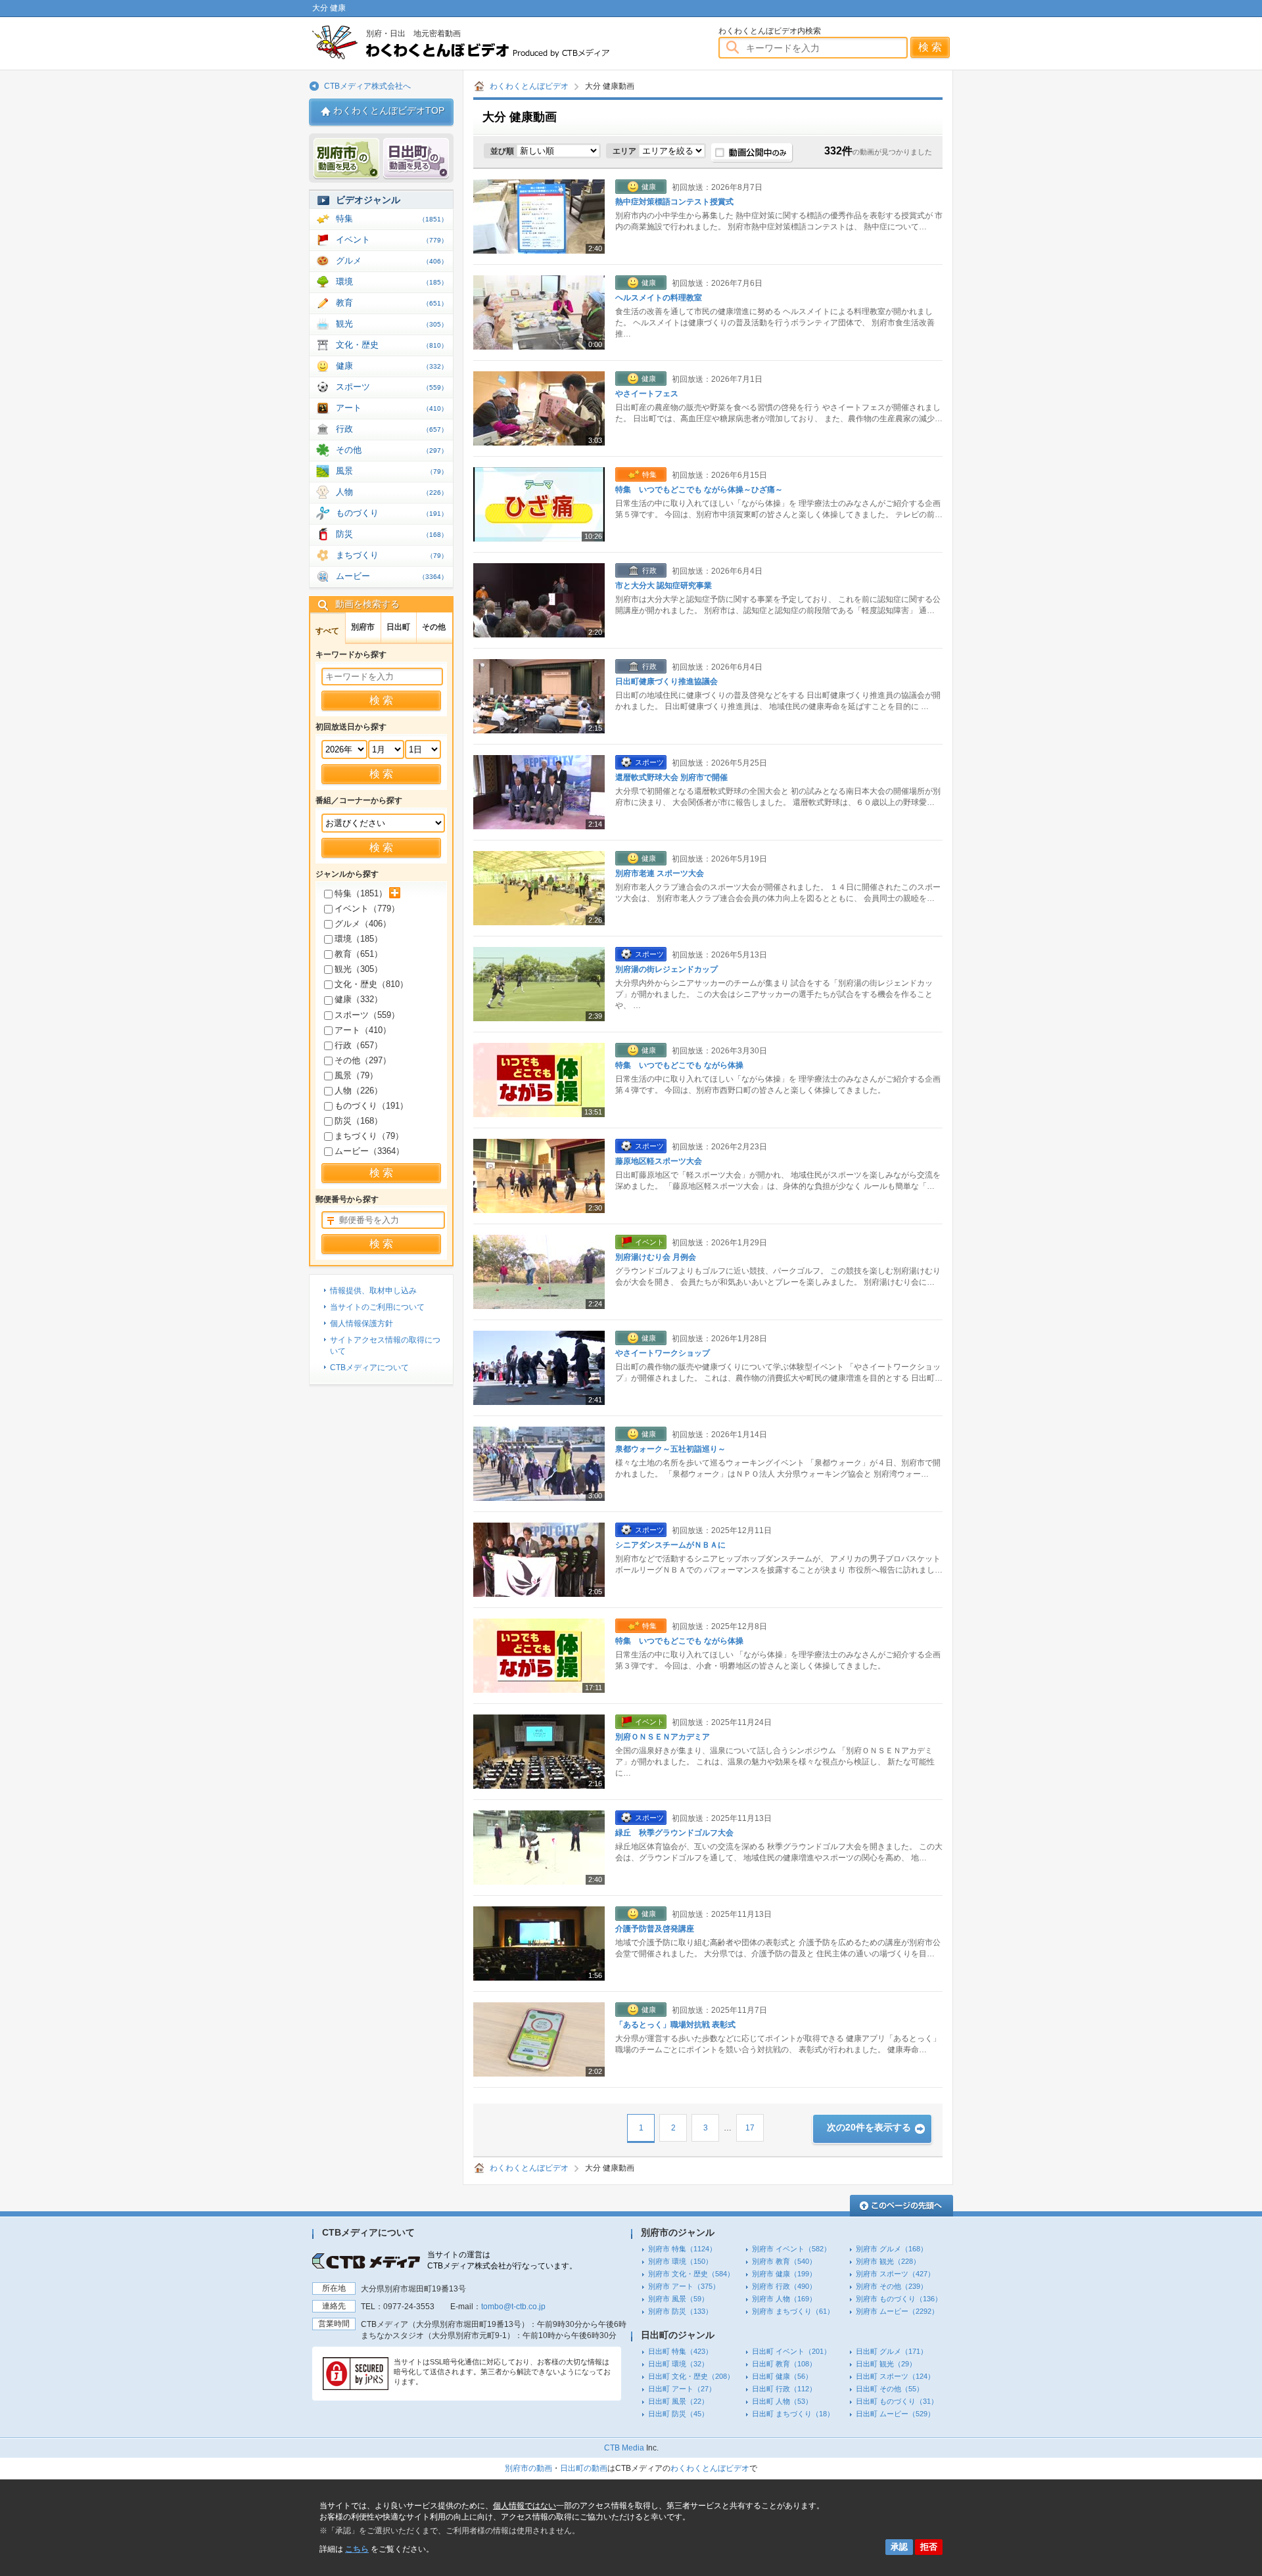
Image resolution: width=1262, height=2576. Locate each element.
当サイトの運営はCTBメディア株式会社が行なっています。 (502, 2260)
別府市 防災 (680, 2311)
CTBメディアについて (369, 1368)
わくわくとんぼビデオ (485, 42)
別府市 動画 (346, 159)
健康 (392, 366)
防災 (392, 534)
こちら (357, 2549)
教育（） (359, 954)
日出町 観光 (886, 2364)
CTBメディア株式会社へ (367, 86)
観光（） (359, 969)
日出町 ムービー (895, 2414)
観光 (392, 324)
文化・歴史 (392, 345)
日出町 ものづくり (897, 2401)
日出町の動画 (584, 2468)
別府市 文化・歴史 (691, 2274)
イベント (392, 240)
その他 (392, 450)
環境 (392, 282)
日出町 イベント (791, 2351)
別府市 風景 (678, 2299)
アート (392, 408)
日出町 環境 (678, 2364)
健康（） (359, 999)
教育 (392, 303)
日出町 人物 (782, 2401)
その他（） (363, 1060)
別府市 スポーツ (895, 2274)
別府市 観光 (888, 2261)
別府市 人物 (784, 2299)
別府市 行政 (784, 2286)
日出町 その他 (890, 2389)
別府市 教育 (784, 2261)
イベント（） (367, 908)
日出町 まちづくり (793, 2414)
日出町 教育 (784, 2364)
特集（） (361, 893)
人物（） (359, 1091)
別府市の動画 (528, 2468)
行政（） (359, 1045)
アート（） (363, 1030)
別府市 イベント (791, 2249)
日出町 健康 (782, 2376)
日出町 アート (682, 2389)
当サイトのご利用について (377, 1307)
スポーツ (392, 387)
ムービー (392, 576)
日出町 (398, 627)
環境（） (359, 939)
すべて (327, 631)
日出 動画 (416, 159)
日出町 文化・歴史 (691, 2376)
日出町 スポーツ (895, 2376)
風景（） (356, 1075)
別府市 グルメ (892, 2249)
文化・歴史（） (371, 984)
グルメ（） (363, 924)
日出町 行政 (784, 2389)
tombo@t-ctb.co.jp (513, 2307)
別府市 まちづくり (793, 2311)
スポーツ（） (367, 1015)
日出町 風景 (678, 2401)
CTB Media (624, 2448)
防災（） (359, 1121)
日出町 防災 (678, 2414)
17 (750, 2128)
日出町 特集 (680, 2351)
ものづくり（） (371, 1106)
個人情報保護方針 (362, 1323)
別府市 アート (684, 2286)
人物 (392, 492)
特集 (392, 218)
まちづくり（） (369, 1136)
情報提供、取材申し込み (373, 1291)
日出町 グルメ (892, 2351)
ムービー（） (369, 1151)
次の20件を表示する (869, 2127)
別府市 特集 (682, 2249)
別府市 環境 (680, 2261)
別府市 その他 (892, 2286)
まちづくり (392, 555)
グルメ (392, 261)
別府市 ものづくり (899, 2299)
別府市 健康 (784, 2274)
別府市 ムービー (897, 2311)
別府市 (363, 627)
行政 (392, 429)
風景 (392, 471)
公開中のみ (752, 153)
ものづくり (392, 513)
